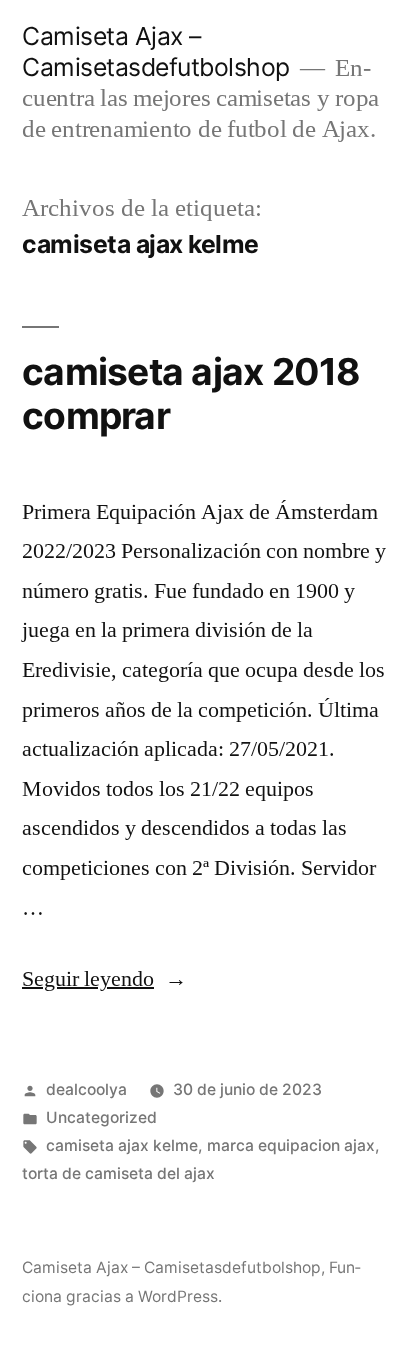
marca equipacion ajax (291, 1145)
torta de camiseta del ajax (118, 1173)
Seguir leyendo (104, 979)
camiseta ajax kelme (122, 1145)
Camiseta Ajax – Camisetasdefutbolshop (156, 51)
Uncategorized (101, 1117)
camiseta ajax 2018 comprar (191, 394)
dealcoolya (86, 1089)
